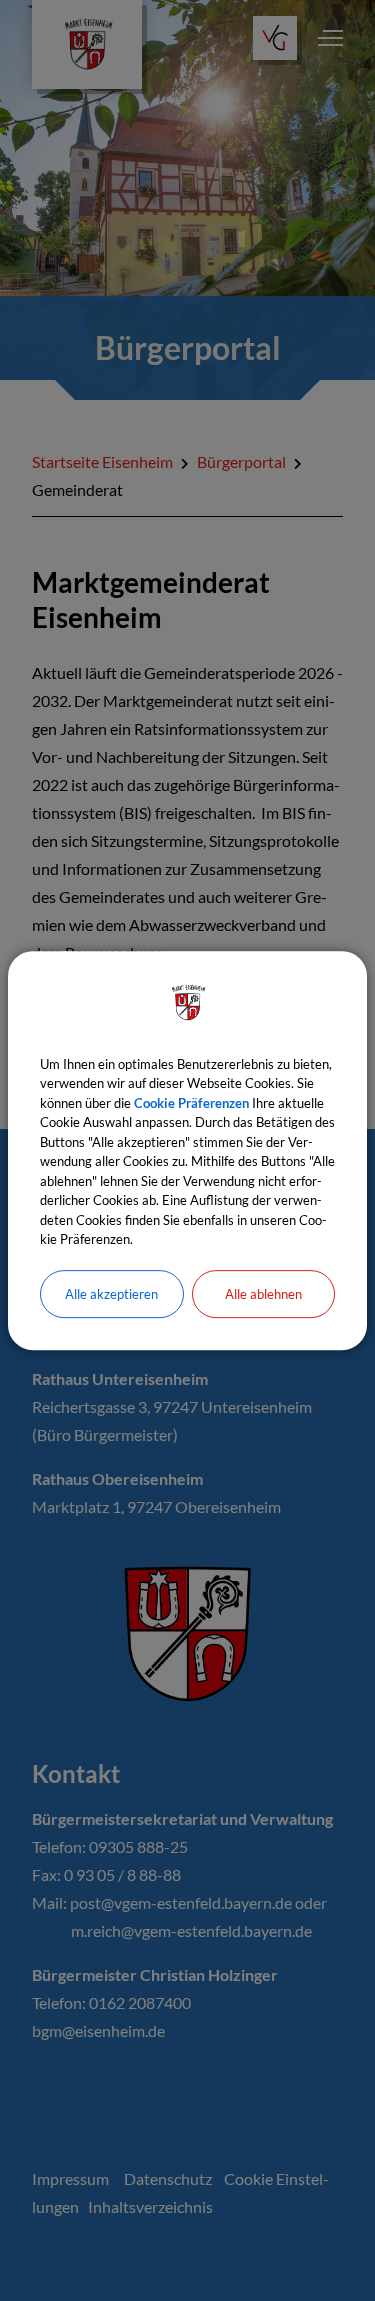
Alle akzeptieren (111, 1294)
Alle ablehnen (263, 1294)
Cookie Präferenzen (191, 1103)
